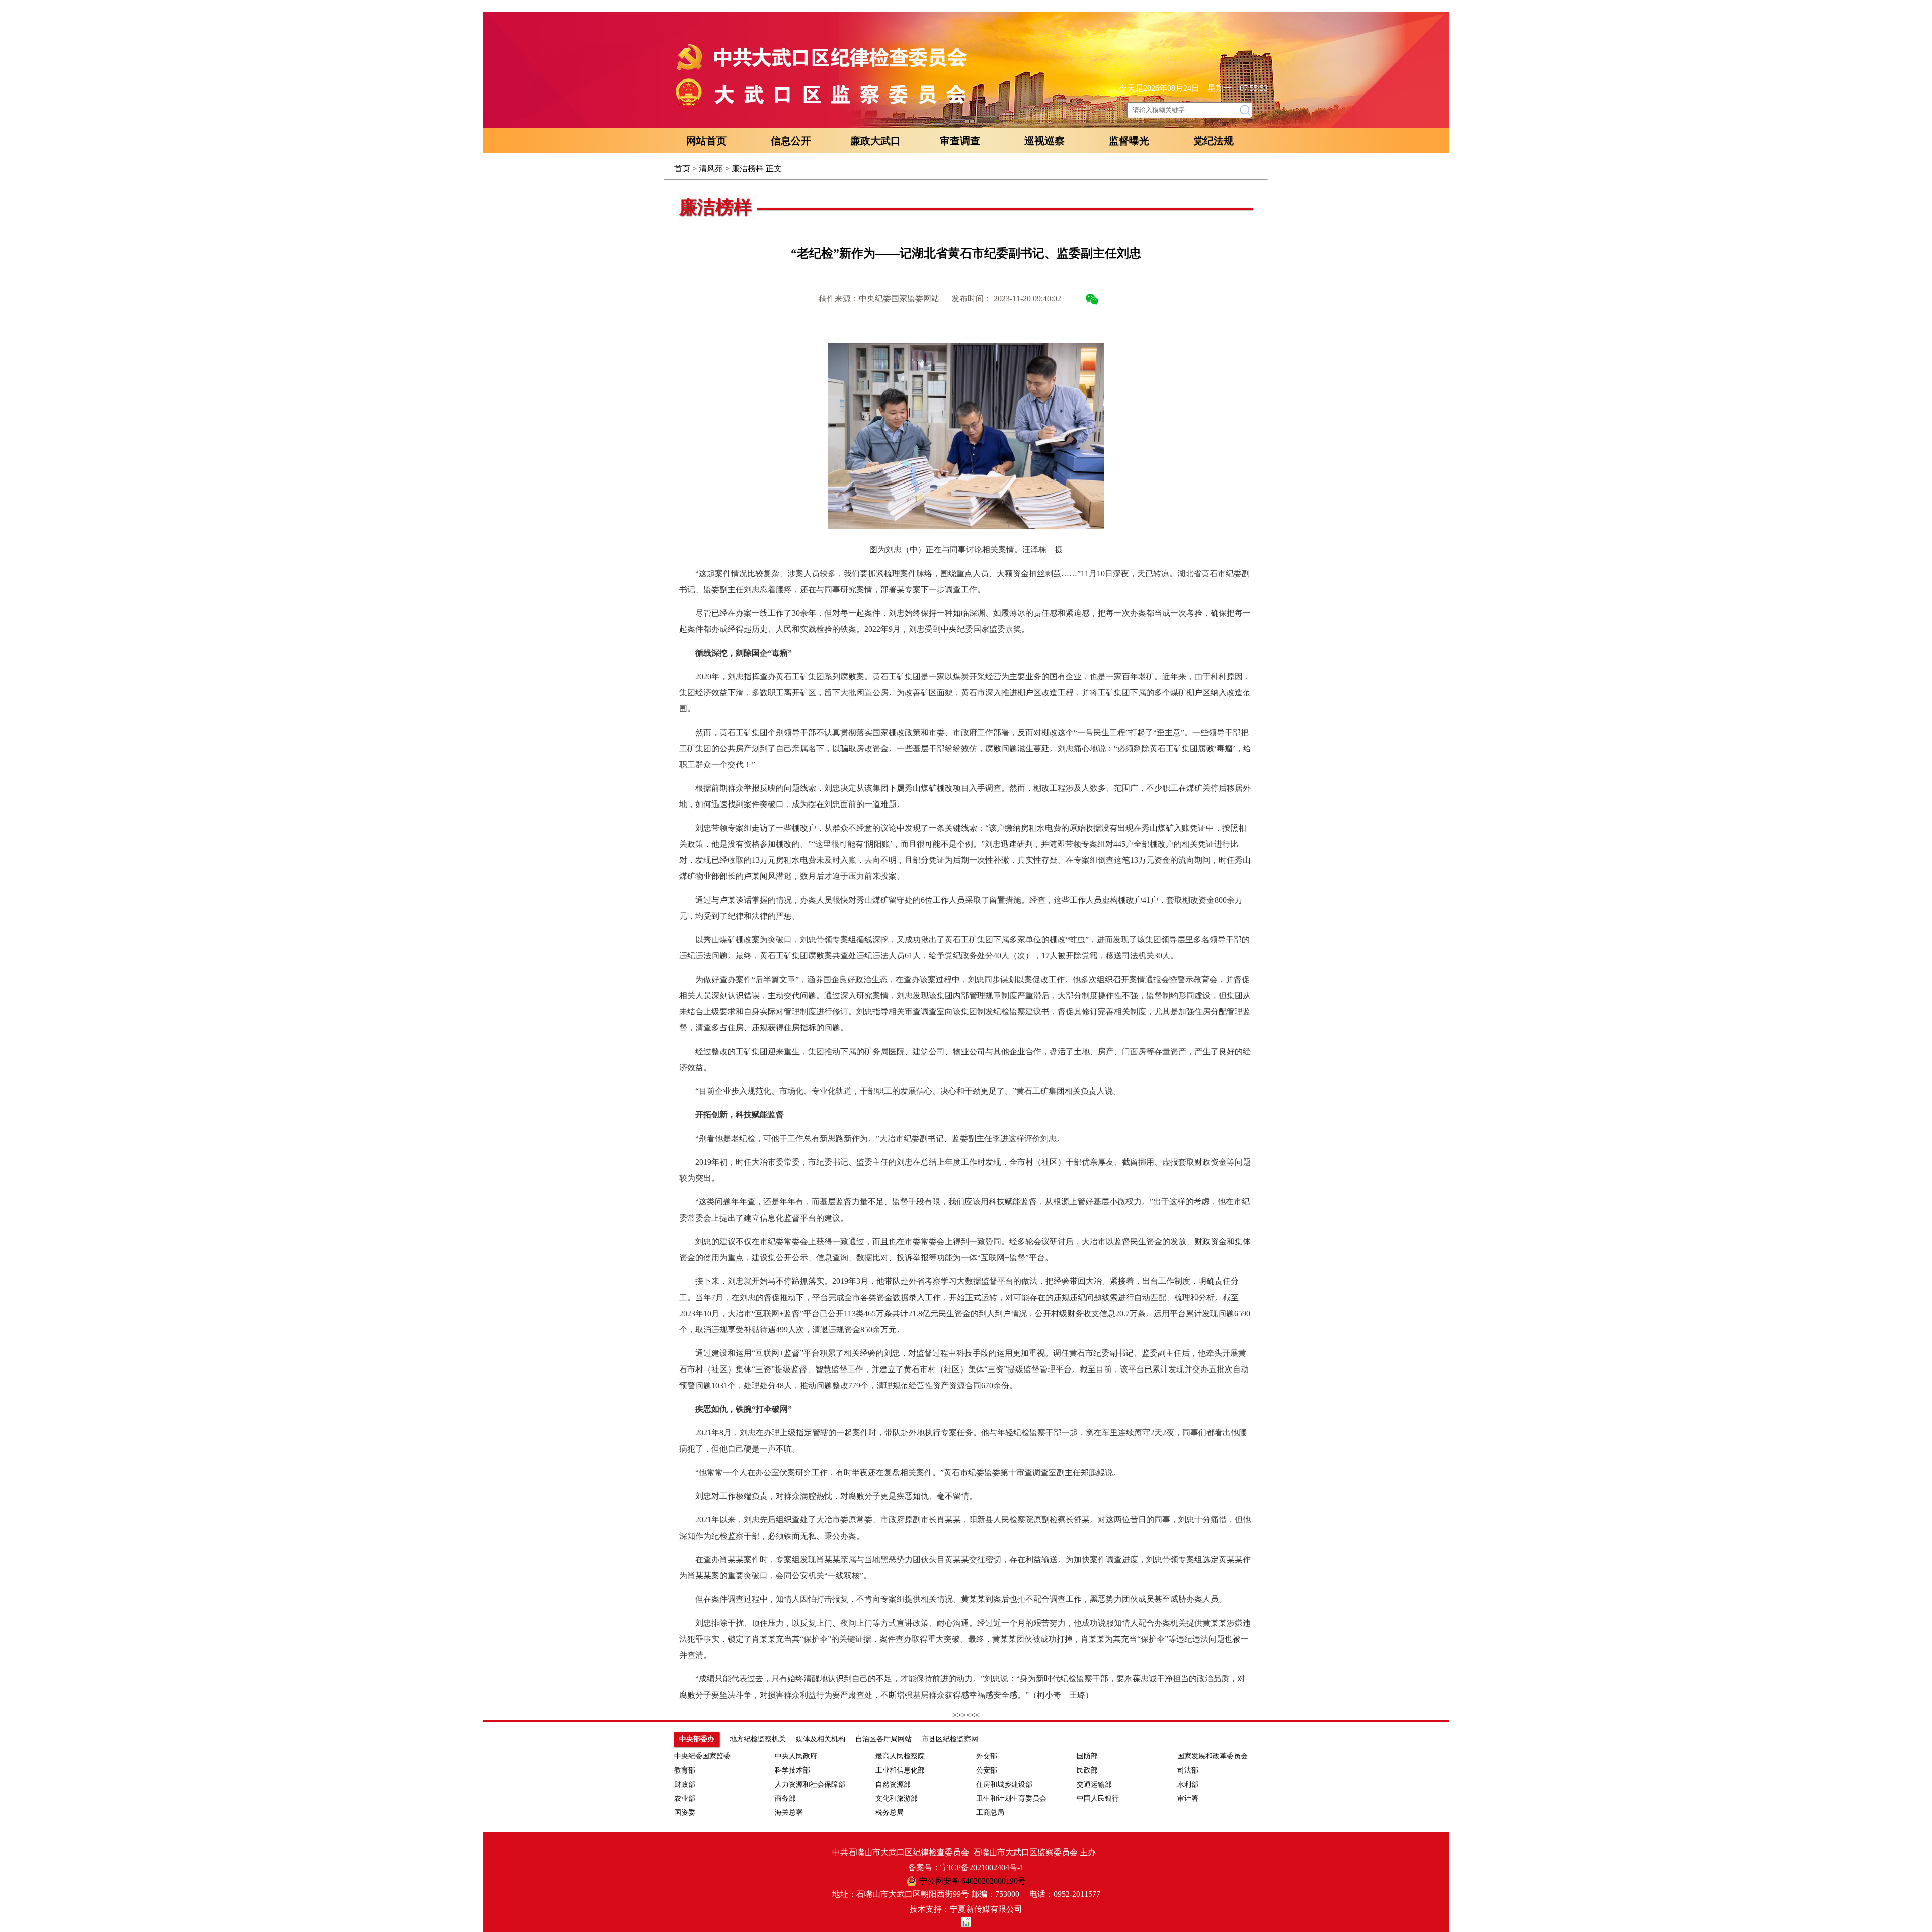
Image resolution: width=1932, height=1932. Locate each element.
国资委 (685, 1813)
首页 (682, 168)
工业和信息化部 (900, 1770)
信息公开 (791, 141)
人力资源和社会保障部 (810, 1784)
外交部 (987, 1756)
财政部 (685, 1784)
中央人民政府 (796, 1756)
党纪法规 (1214, 141)
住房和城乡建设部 (1004, 1784)
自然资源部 (893, 1784)
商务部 (785, 1798)
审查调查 (960, 141)
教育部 (685, 1770)
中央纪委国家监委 (702, 1756)
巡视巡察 (1044, 141)
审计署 (1188, 1798)
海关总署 (789, 1813)
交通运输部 (1094, 1784)
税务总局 (890, 1813)
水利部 (1188, 1784)
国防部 (1087, 1756)
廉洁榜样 (748, 168)
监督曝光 (1129, 141)
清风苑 (711, 168)
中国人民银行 (1098, 1798)
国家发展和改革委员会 (1213, 1756)
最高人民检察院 (900, 1756)
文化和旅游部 (897, 1798)
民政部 (1087, 1770)
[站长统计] (966, 1924)
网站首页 (706, 141)
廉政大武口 (875, 141)
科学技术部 (792, 1770)
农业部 (685, 1798)
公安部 (987, 1770)
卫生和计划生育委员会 (1011, 1798)
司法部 (1188, 1770)
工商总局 (990, 1813)
